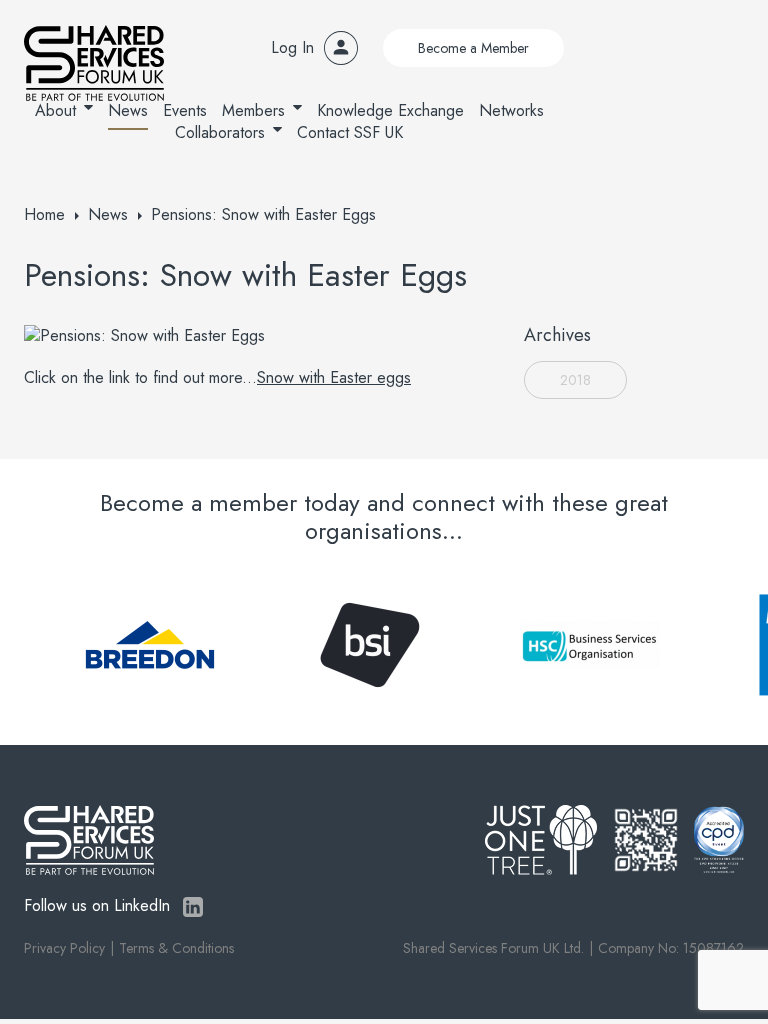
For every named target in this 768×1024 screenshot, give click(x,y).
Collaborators (220, 132)
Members (253, 110)
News (128, 110)
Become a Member (473, 48)
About (55, 110)
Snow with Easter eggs (334, 377)
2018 (575, 380)
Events (185, 110)
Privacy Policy (64, 948)
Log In (292, 47)
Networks (511, 110)
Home (44, 214)
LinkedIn (193, 907)
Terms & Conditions (176, 948)
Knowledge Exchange (390, 110)
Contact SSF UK (350, 132)
